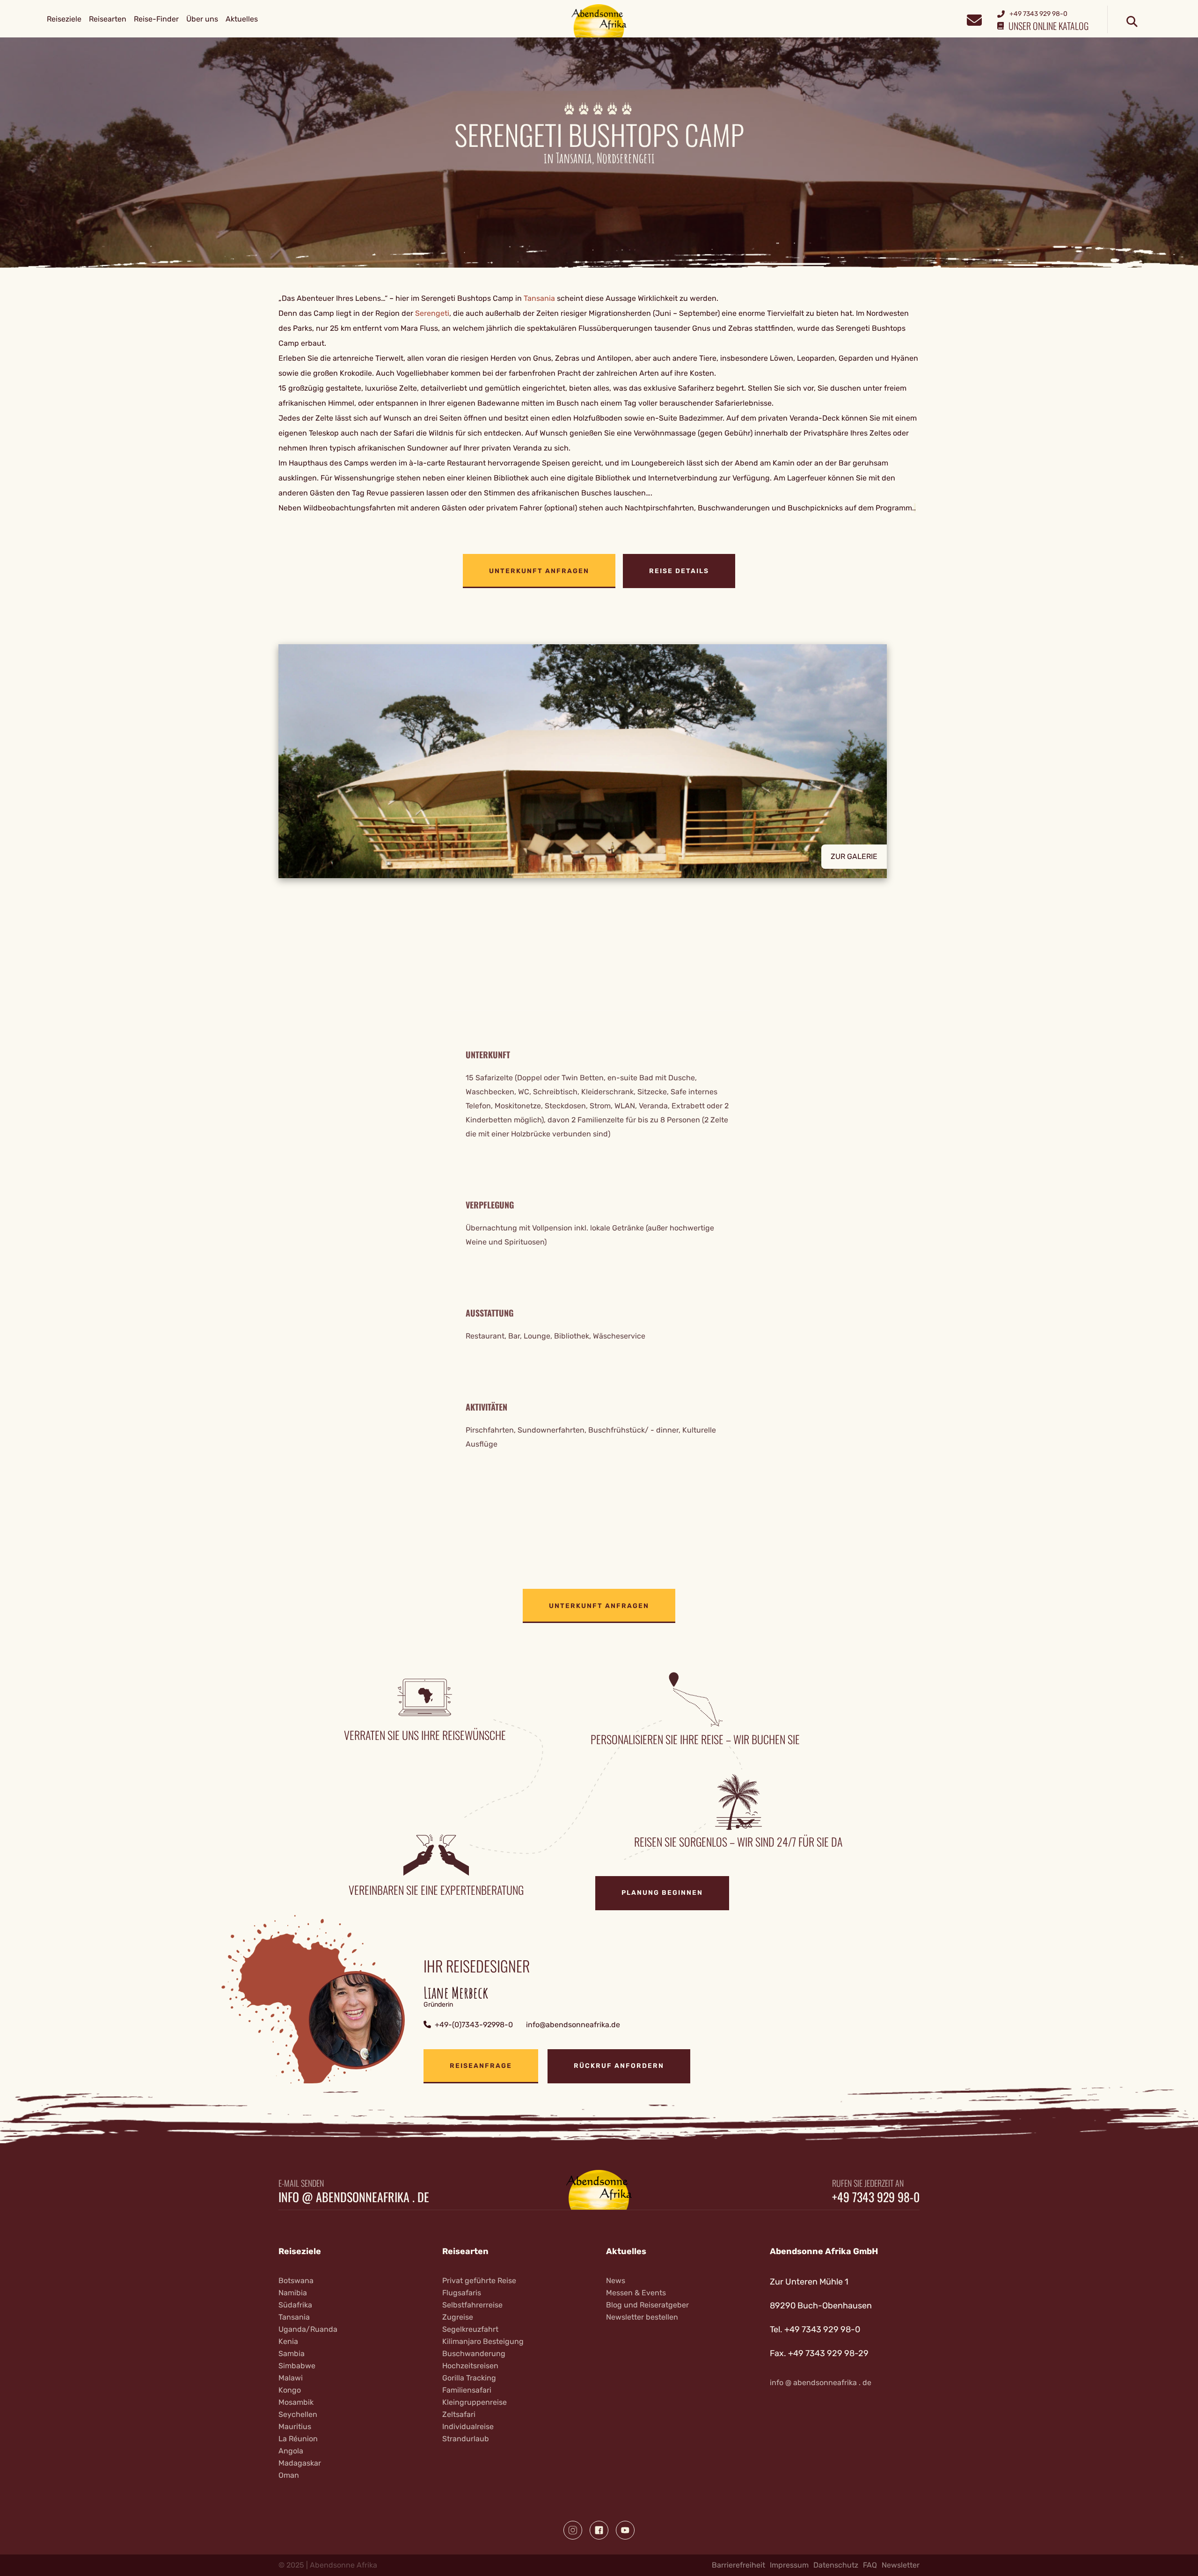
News (616, 2281)
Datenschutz (836, 2565)
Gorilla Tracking (469, 2378)
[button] (599, 761)
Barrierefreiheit (738, 2565)
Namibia (293, 2293)
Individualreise (468, 2427)
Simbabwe (297, 2366)
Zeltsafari (459, 2414)
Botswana (296, 2281)
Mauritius (295, 2427)
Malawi (291, 2378)
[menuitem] (64, 19)
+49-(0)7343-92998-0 (474, 2025)
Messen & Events (636, 2293)
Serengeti (432, 313)
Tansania (539, 298)
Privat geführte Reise (479, 2281)
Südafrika (295, 2305)
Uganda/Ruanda (308, 2329)
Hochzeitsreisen (470, 2366)
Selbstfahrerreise (472, 2305)
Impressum (789, 2565)
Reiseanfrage (481, 2066)
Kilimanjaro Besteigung (483, 2341)
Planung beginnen (662, 1893)
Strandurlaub (466, 2439)
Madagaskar (300, 2463)
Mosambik (296, 2402)
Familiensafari (467, 2390)
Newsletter (901, 2565)
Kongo (290, 2390)
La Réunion (298, 2439)
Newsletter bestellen (642, 2317)
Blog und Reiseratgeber (647, 2305)
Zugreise (458, 2317)
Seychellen (298, 2414)
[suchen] (1132, 22)
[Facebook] (599, 2530)
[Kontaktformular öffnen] (974, 19)
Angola (291, 2451)
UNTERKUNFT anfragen (539, 571)
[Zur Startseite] (599, 20)
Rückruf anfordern (619, 2066)
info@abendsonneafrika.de (573, 2025)
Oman (289, 2475)
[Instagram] (573, 2530)
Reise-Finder (156, 19)
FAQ (870, 2565)
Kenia (288, 2341)
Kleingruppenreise (475, 2402)
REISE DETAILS (679, 571)
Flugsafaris (462, 2293)
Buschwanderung (474, 2354)
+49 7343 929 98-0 (876, 2197)
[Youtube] (625, 2530)
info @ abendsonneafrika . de (354, 2197)
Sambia (292, 2354)
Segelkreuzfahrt (470, 2329)
